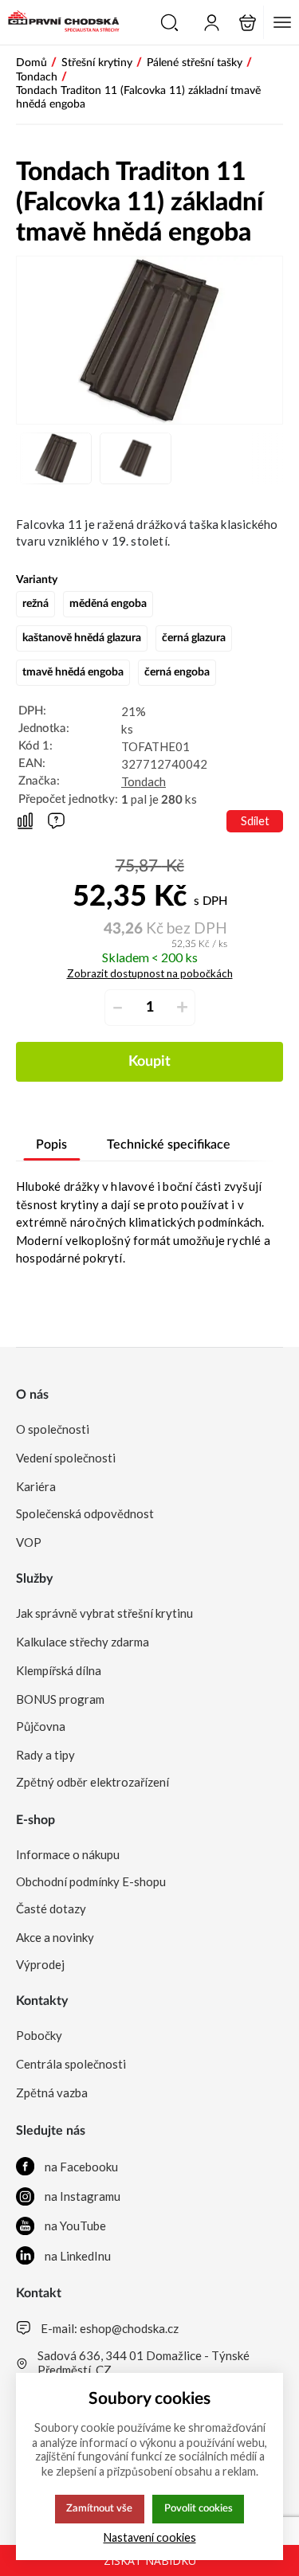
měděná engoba (108, 604)
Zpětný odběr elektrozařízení (92, 1782)
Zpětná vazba (52, 2093)
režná (35, 604)
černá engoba (177, 672)
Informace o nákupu (68, 1854)
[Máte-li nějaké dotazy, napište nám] (56, 821)
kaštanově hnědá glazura (82, 638)
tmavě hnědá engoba (73, 672)
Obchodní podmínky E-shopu (91, 1881)
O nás (32, 1395)
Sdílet (255, 821)
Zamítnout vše (99, 2508)
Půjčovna (41, 1726)
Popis (51, 1145)
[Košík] (248, 23)
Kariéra (36, 1486)
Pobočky (39, 2035)
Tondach (144, 781)
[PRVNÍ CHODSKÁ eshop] (60, 22)
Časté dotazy (51, 1909)
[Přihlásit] (212, 23)
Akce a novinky (55, 1937)
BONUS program (60, 1699)
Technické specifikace (169, 1145)
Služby (34, 1579)
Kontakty (42, 2001)
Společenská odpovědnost (85, 1513)
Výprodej (40, 1964)
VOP (29, 1542)
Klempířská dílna (59, 1670)
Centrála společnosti (71, 2064)
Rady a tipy (45, 1755)
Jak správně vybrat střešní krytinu (104, 1613)
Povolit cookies (199, 2508)
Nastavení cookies (150, 2537)
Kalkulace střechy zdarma (83, 1642)
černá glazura (194, 638)
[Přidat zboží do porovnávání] (25, 822)
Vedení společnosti (66, 1458)
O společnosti (53, 1429)
